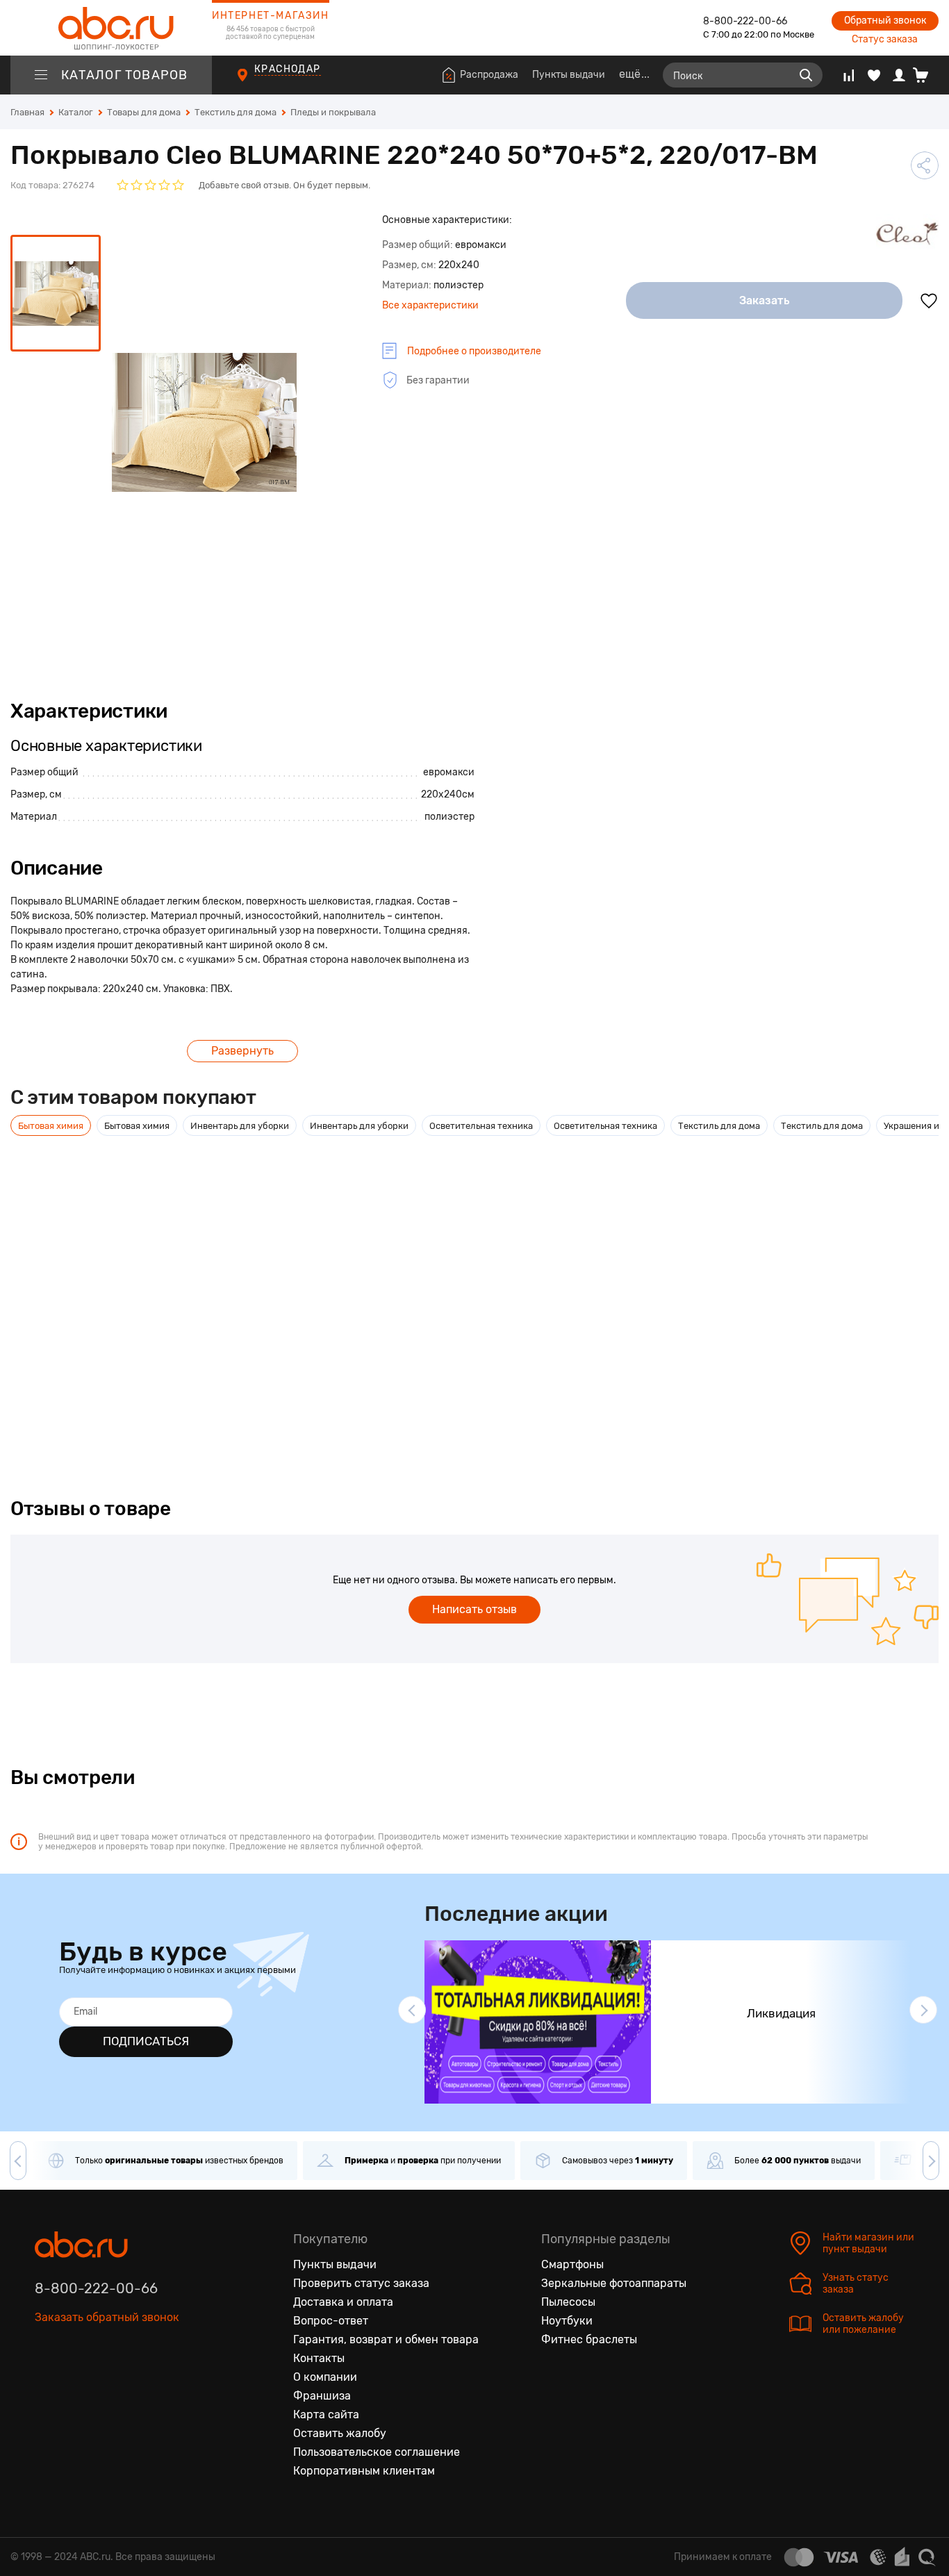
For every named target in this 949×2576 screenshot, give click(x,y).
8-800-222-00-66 (745, 21)
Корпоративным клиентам (364, 2471)
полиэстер (449, 817)
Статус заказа (885, 39)
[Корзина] (926, 75)
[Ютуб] (104, 2381)
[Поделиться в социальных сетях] (925, 165)
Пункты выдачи (569, 75)
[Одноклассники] (75, 2381)
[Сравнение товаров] (849, 75)
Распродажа (489, 75)
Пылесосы (568, 2302)
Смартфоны (572, 2264)
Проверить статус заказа (361, 2283)
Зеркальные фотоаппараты (614, 2283)
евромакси (449, 772)
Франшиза (322, 2396)
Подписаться (146, 2041)
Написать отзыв (474, 1609)
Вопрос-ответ (331, 2321)
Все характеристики (430, 305)
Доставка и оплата (343, 2302)
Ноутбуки (567, 2321)
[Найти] (806, 75)
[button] (412, 2010)
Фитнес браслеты (589, 2339)
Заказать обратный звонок (107, 2317)
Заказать (765, 300)
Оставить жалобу (340, 2433)
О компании (325, 2377)
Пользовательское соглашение (377, 2452)
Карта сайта (326, 2414)
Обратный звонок (885, 20)
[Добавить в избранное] (929, 301)
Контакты (319, 2358)
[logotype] (111, 28)
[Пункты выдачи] (255, 83)
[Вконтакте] (46, 2381)
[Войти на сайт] (899, 75)
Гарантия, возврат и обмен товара (386, 2339)
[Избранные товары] (874, 75)
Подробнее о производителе (474, 351)
